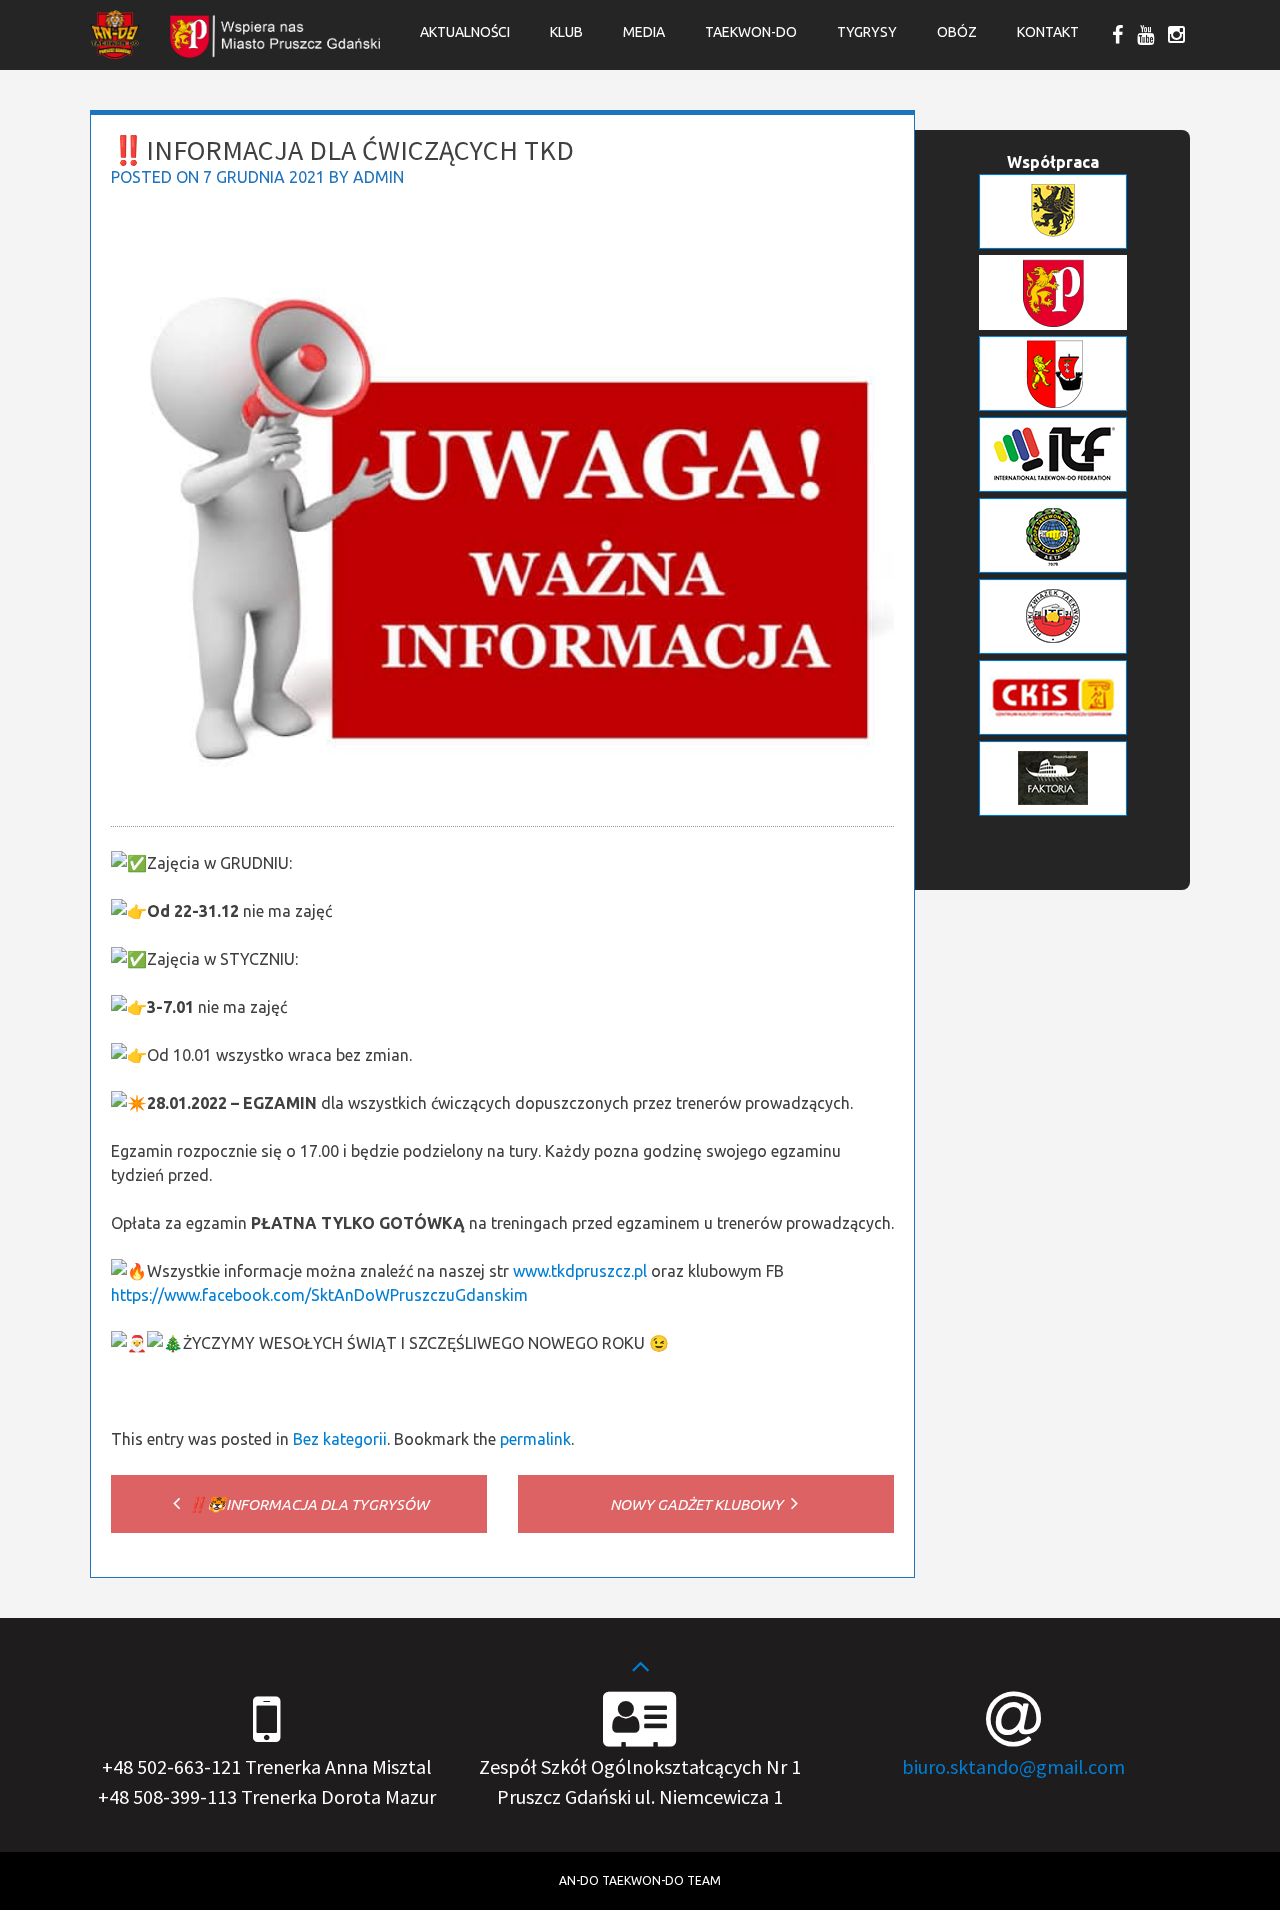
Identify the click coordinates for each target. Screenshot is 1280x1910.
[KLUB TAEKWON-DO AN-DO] (115, 53)
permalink (535, 1439)
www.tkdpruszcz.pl (580, 1271)
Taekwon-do (751, 32)
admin (378, 177)
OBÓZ (957, 32)
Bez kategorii (340, 1439)
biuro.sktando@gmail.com (1013, 1766)
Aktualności (465, 32)
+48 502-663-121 (171, 1766)
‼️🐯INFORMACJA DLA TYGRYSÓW (307, 1504)
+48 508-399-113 (167, 1796)
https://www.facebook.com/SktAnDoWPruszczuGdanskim (319, 1295)
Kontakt (1048, 32)
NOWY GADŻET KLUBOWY (698, 1504)
